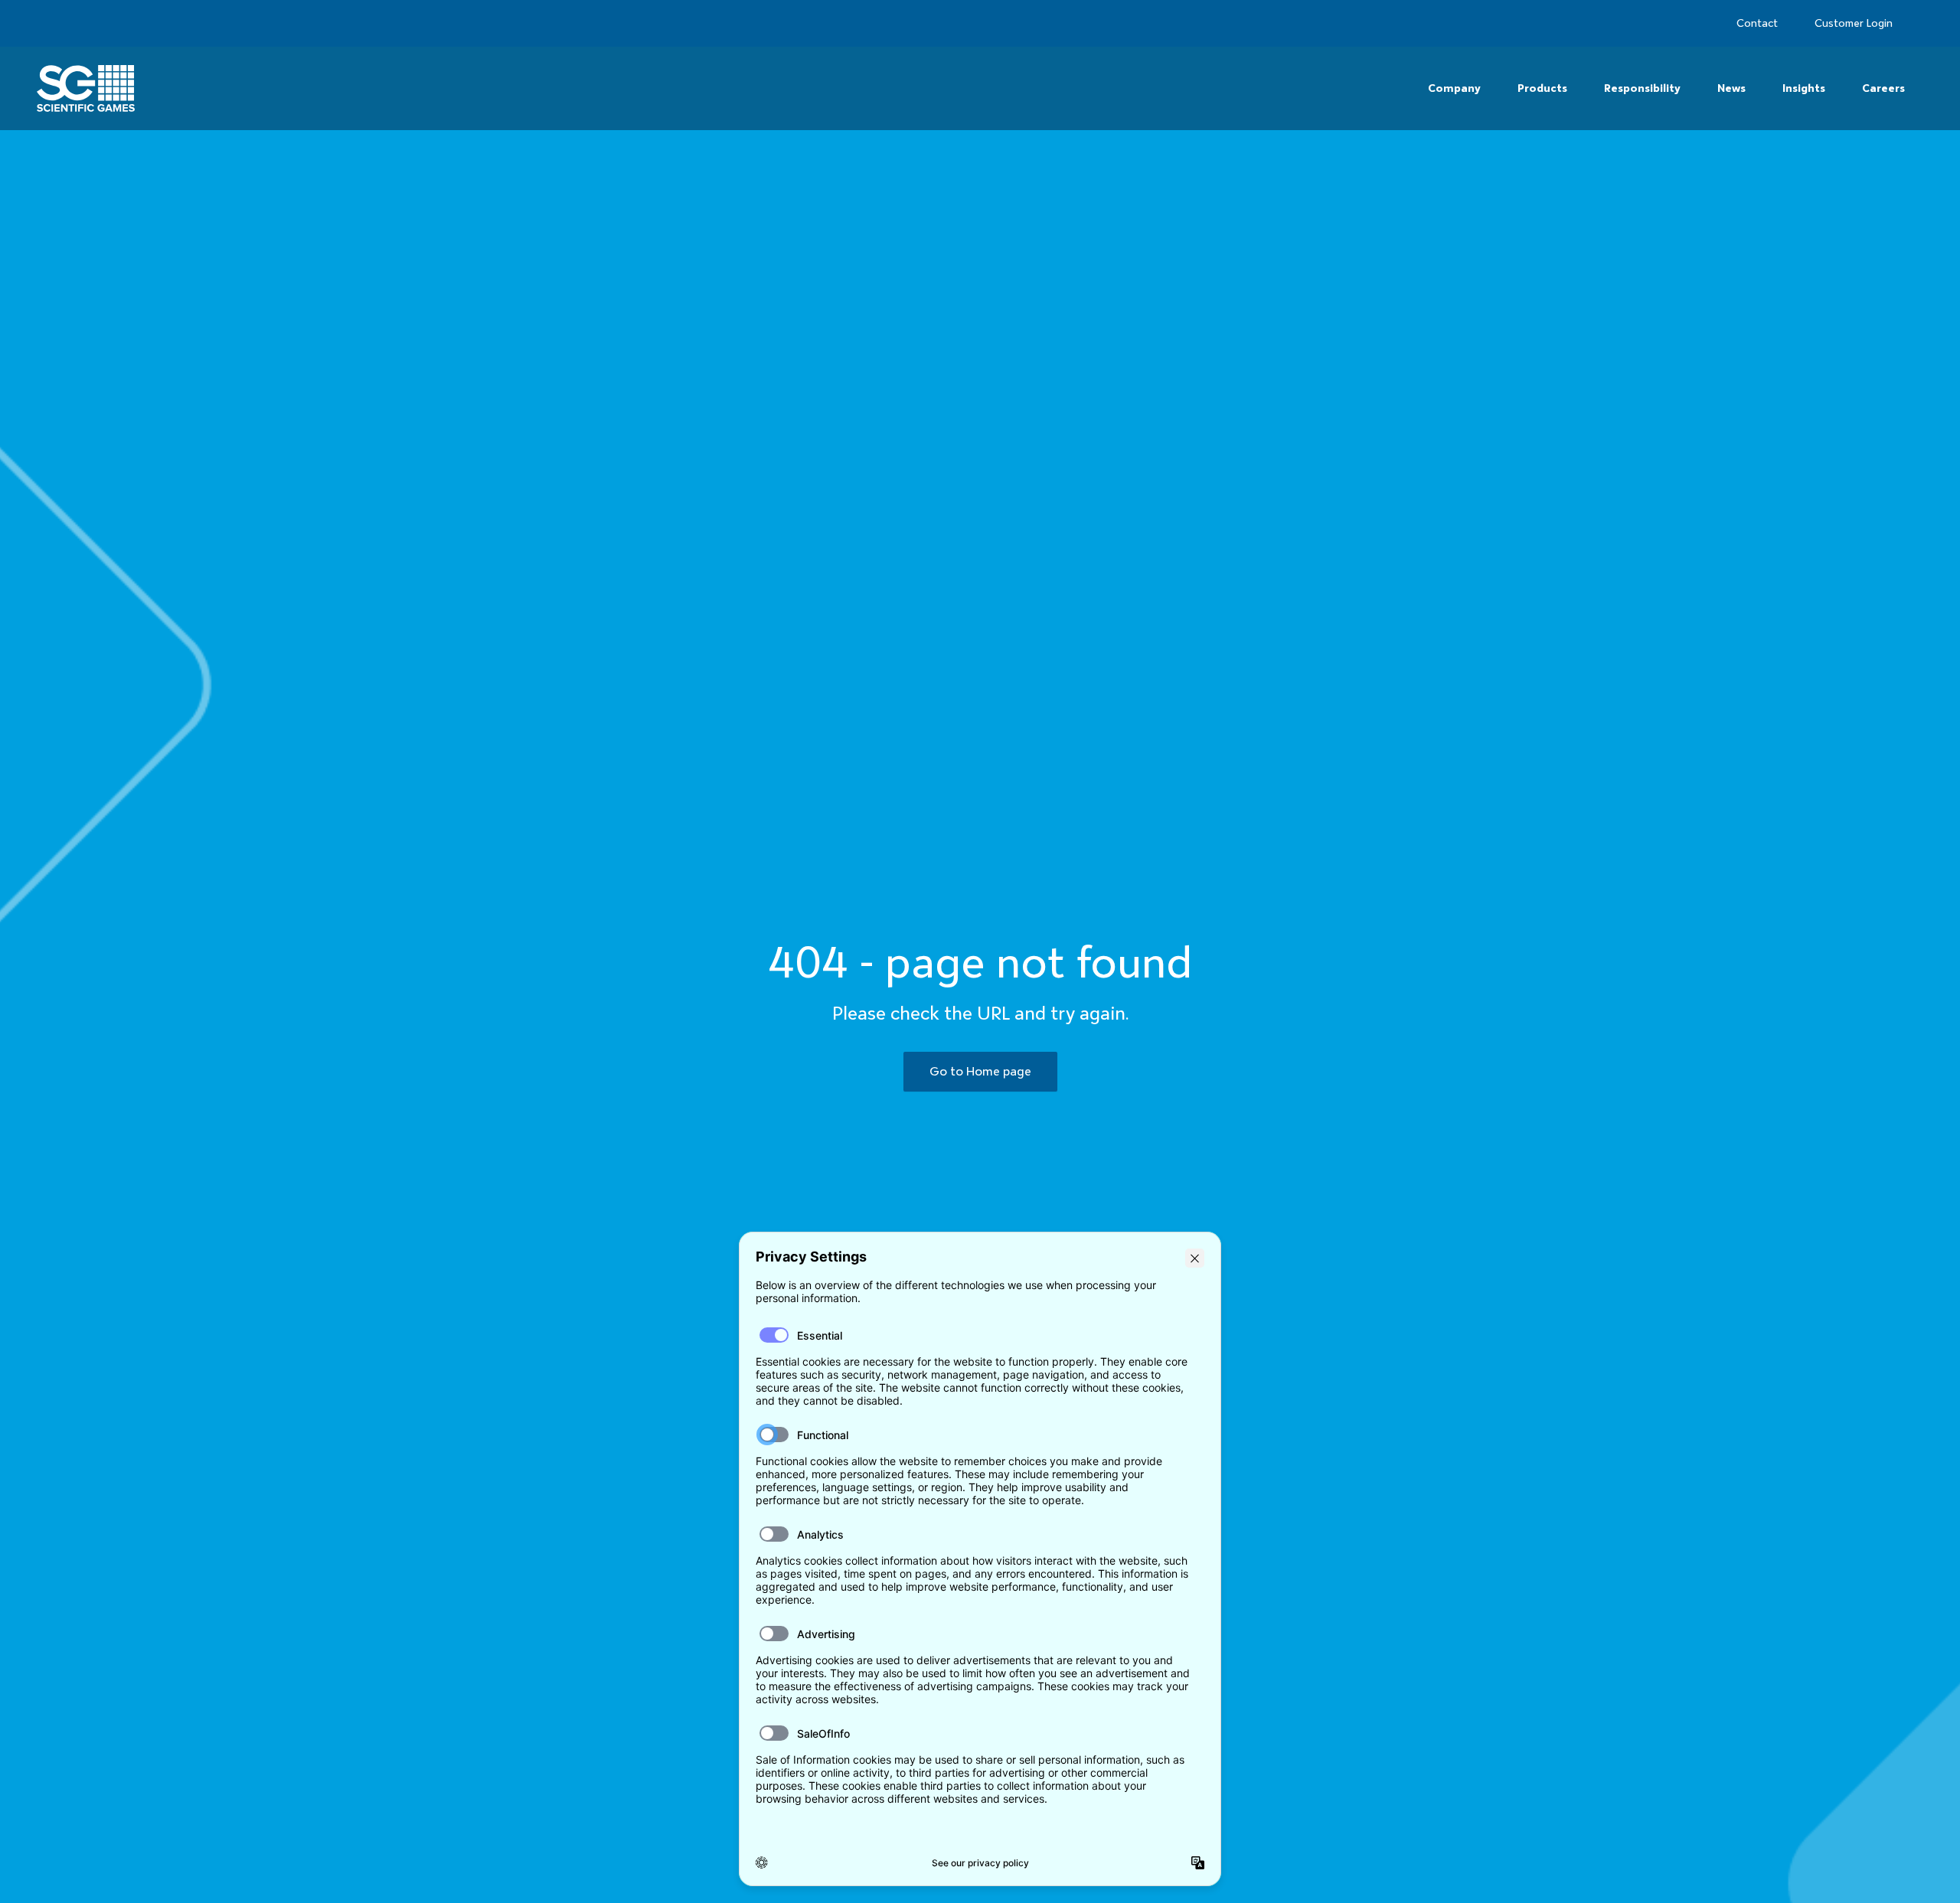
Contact (1757, 23)
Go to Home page (980, 1071)
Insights (1804, 88)
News (1731, 88)
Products (1542, 88)
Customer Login (1854, 23)
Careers (1883, 88)
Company (1454, 88)
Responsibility (1642, 88)
